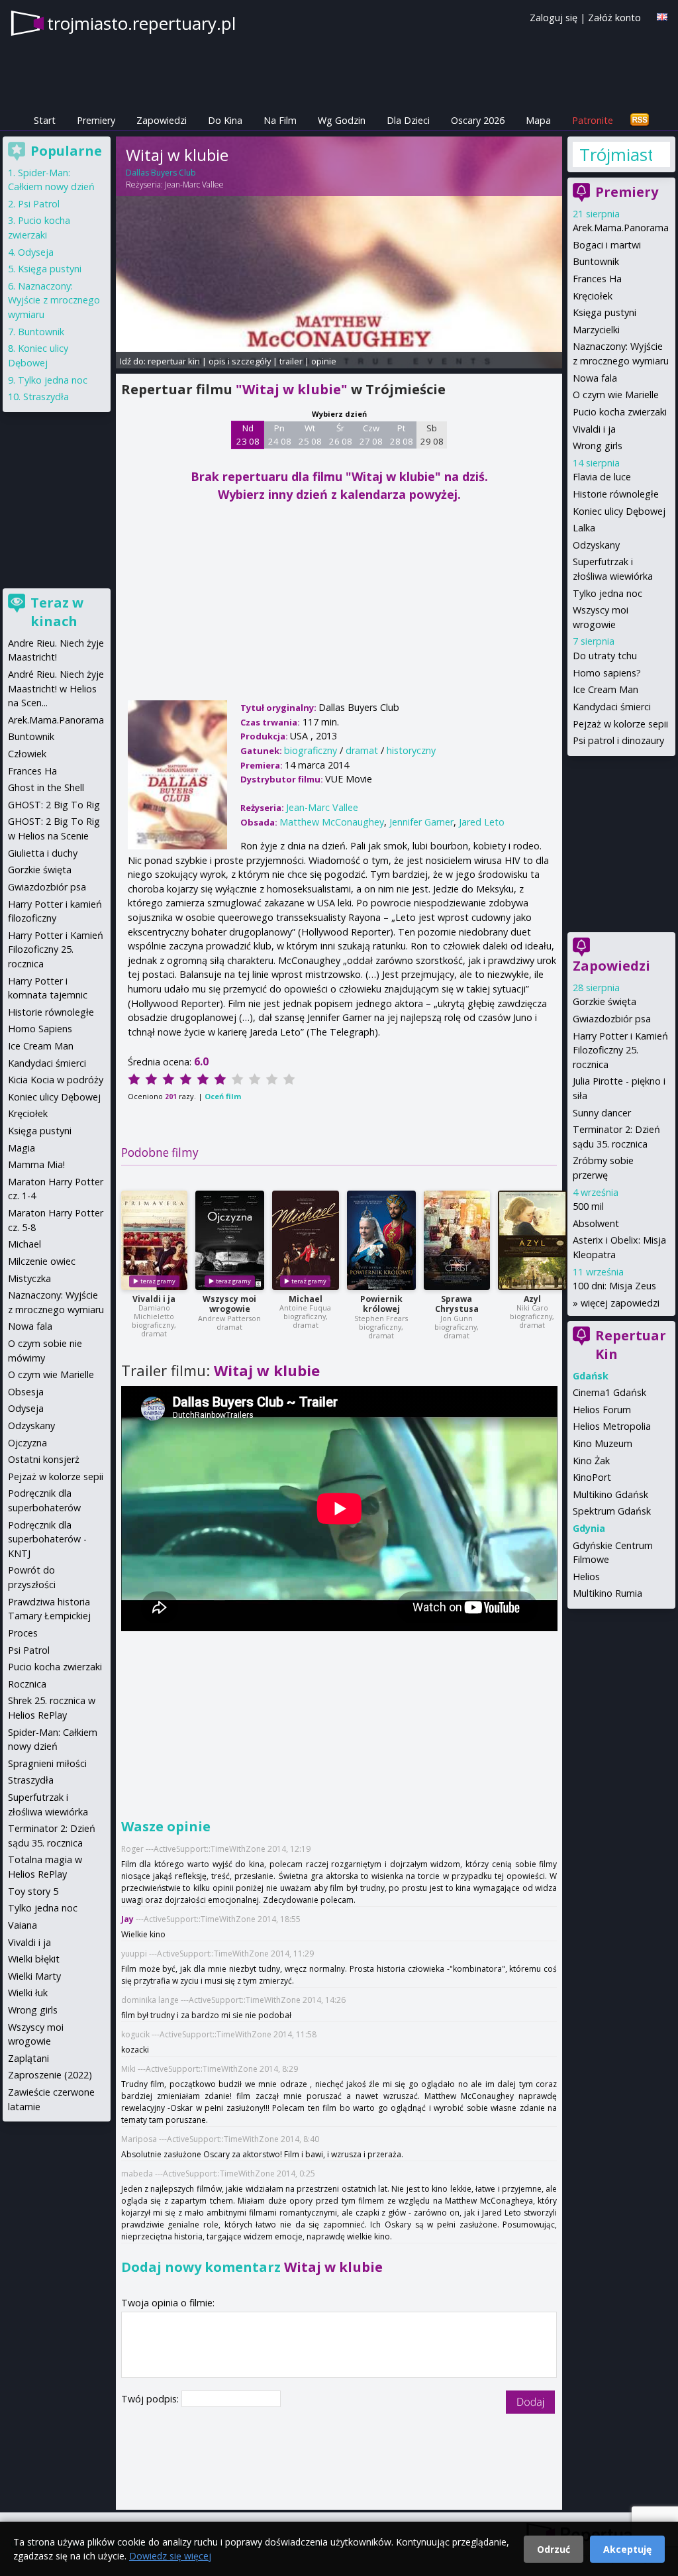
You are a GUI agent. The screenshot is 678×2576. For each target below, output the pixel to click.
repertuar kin (174, 361)
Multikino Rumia (607, 1593)
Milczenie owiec (42, 1261)
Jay (127, 1919)
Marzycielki (596, 330)
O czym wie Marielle (616, 395)
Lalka (584, 528)
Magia (22, 1148)
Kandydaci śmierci (612, 707)
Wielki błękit (34, 1959)
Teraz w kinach (57, 612)
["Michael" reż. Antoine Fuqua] (306, 1240)
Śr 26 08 (341, 435)
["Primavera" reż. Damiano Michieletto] (154, 1240)
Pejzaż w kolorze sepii (620, 724)
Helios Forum (602, 1410)
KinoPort (592, 1477)
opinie (324, 361)
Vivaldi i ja (154, 1299)
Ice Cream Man (605, 689)
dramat (362, 750)
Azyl (532, 1299)
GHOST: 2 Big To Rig (54, 805)
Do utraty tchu (605, 656)
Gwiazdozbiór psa (612, 1019)
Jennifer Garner (421, 822)
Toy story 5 (33, 1891)
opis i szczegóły (240, 361)
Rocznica (27, 1684)
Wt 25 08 (310, 435)
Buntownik (596, 261)
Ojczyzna (27, 1443)
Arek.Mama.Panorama (621, 228)
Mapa (538, 120)
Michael (306, 1299)
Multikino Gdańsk (610, 1494)
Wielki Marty (34, 1976)
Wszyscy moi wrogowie (229, 1304)
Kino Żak (591, 1461)
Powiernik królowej (381, 1304)
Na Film (280, 120)
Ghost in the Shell (46, 787)
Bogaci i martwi (607, 245)
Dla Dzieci (408, 120)
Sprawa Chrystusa (457, 1304)
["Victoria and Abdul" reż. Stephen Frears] (381, 1240)
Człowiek (27, 754)
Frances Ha (597, 279)
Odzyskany (596, 545)
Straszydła (46, 397)
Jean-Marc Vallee (194, 185)
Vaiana (23, 1925)
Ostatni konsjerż (44, 1459)
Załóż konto (614, 18)
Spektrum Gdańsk (612, 1511)
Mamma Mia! (36, 1164)
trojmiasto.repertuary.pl (141, 23)
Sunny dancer (602, 1113)
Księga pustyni (605, 312)
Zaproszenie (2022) (50, 2075)
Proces (23, 1633)
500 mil (588, 1206)
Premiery (96, 120)
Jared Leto (482, 822)
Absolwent (596, 1223)
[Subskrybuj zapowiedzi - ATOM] (640, 120)
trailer (291, 361)
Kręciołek (593, 296)
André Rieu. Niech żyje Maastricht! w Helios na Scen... (56, 688)
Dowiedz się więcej (170, 2556)
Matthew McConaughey (332, 822)
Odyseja (36, 252)
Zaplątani (28, 2058)
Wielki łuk (28, 1993)
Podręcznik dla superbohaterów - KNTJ (47, 1539)
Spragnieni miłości (47, 1763)
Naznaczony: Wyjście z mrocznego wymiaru (54, 300)
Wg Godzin (342, 120)
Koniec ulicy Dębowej (619, 511)
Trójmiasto (615, 154)
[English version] (662, 17)
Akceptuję (627, 2549)
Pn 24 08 (280, 435)
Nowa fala (595, 378)
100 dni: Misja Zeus (614, 1286)
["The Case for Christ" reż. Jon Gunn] (457, 1240)
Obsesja (26, 1392)
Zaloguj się (554, 18)
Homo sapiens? (607, 673)
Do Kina (225, 120)
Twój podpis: (151, 2399)
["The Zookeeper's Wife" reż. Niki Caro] (532, 1240)
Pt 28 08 (402, 435)
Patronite (593, 120)
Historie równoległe (616, 494)
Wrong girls (598, 446)
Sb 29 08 (432, 435)
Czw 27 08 (371, 435)
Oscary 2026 (478, 120)
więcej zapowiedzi (620, 1303)
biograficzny (311, 750)
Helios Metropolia (612, 1426)
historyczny (411, 750)
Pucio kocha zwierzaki (620, 412)
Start (45, 120)
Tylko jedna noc (607, 593)
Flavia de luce (602, 477)
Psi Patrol (39, 204)
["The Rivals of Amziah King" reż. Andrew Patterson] (230, 1240)
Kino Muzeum (603, 1443)
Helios (586, 1577)
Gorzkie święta (605, 1001)
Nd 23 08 (248, 435)
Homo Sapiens (40, 1029)
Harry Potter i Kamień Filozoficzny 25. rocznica (620, 1050)
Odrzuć (554, 2549)
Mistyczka (29, 1278)
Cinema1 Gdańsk (609, 1392)
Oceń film (223, 1096)
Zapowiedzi (162, 120)
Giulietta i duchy (43, 853)
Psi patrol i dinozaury (618, 740)
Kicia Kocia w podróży (56, 1080)
